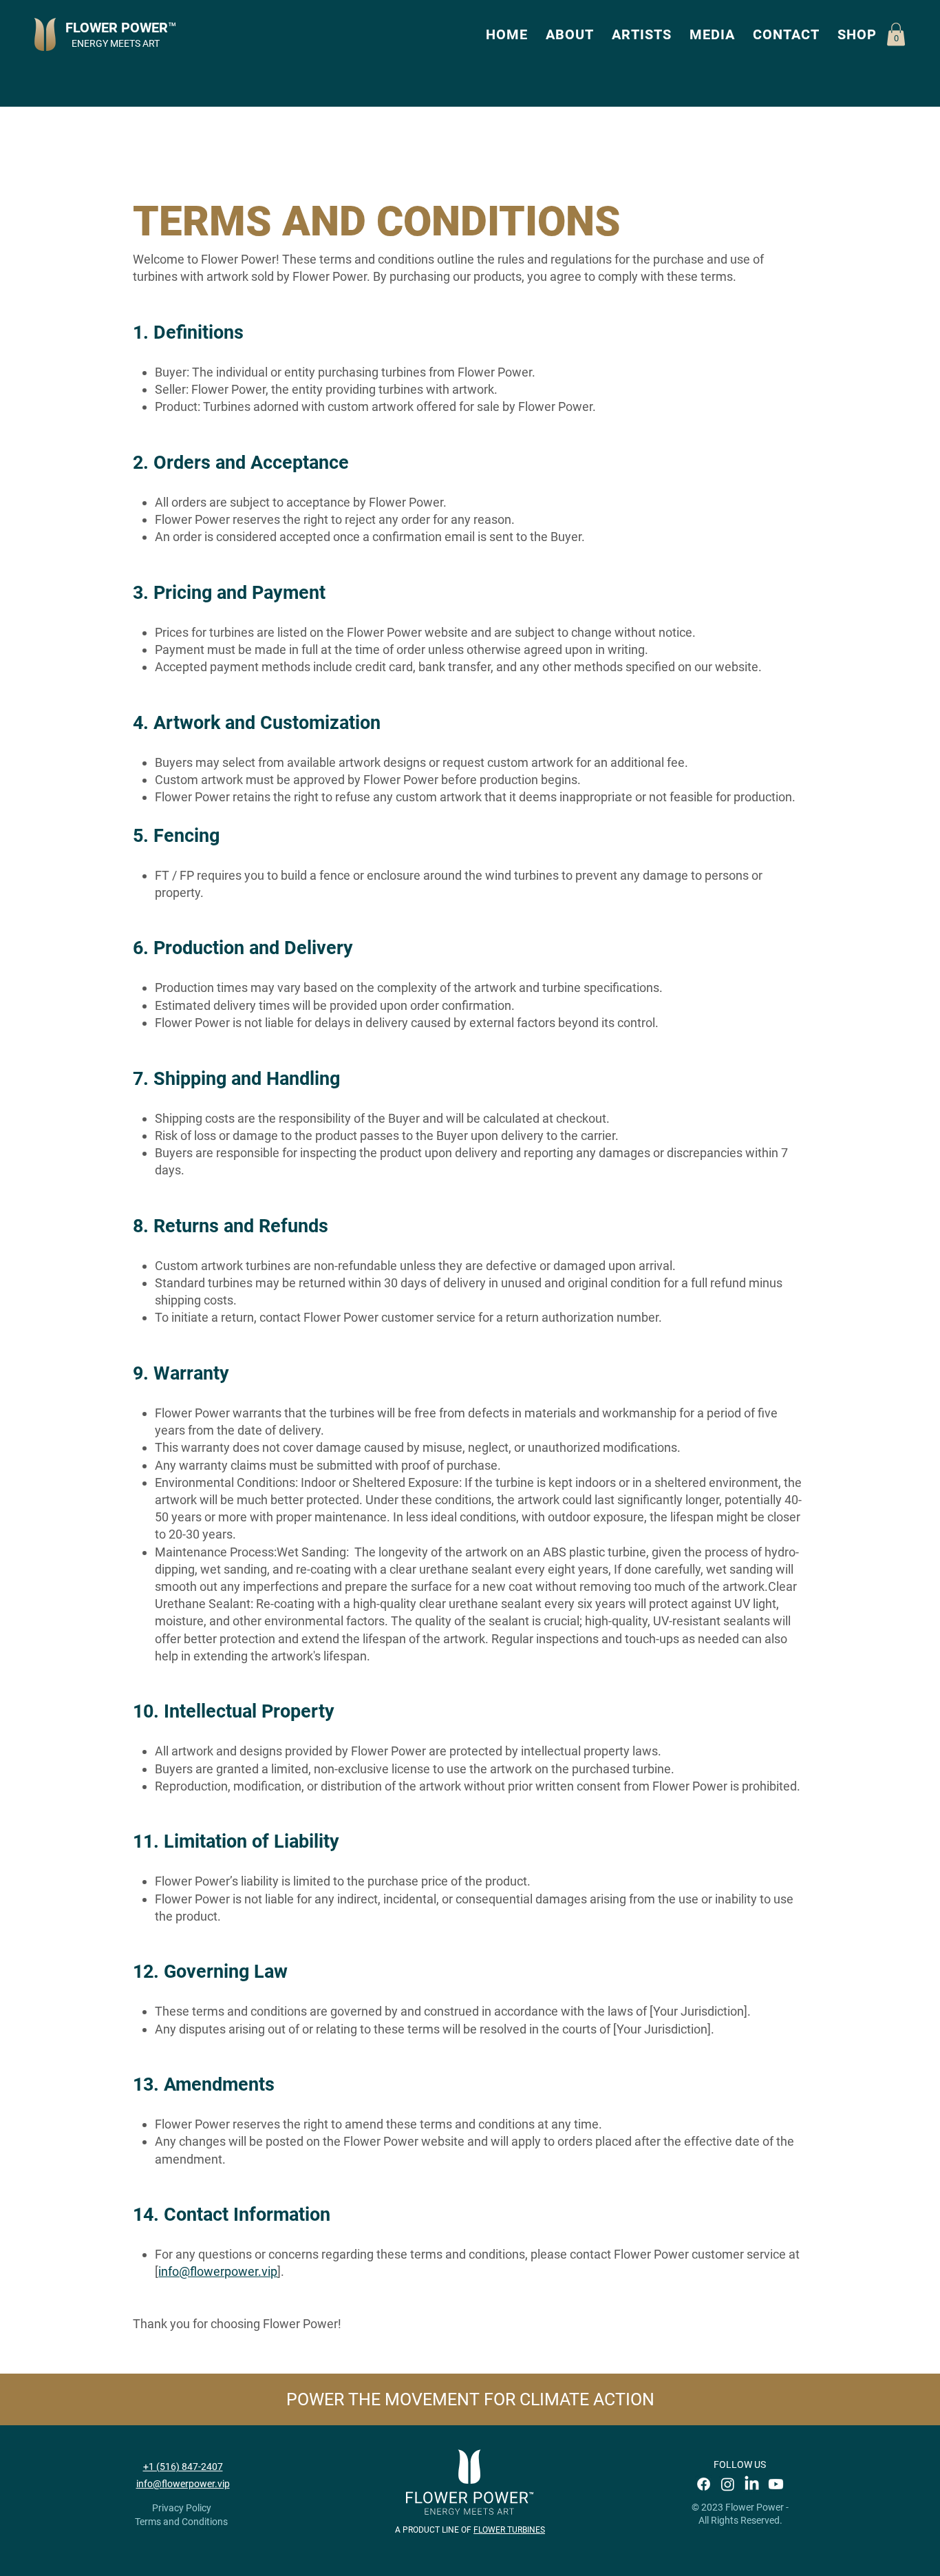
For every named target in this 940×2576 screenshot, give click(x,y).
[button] (570, 34)
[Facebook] (704, 2484)
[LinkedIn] (752, 2484)
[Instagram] (728, 2484)
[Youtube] (776, 2484)
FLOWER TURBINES (509, 2530)
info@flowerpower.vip (218, 2271)
